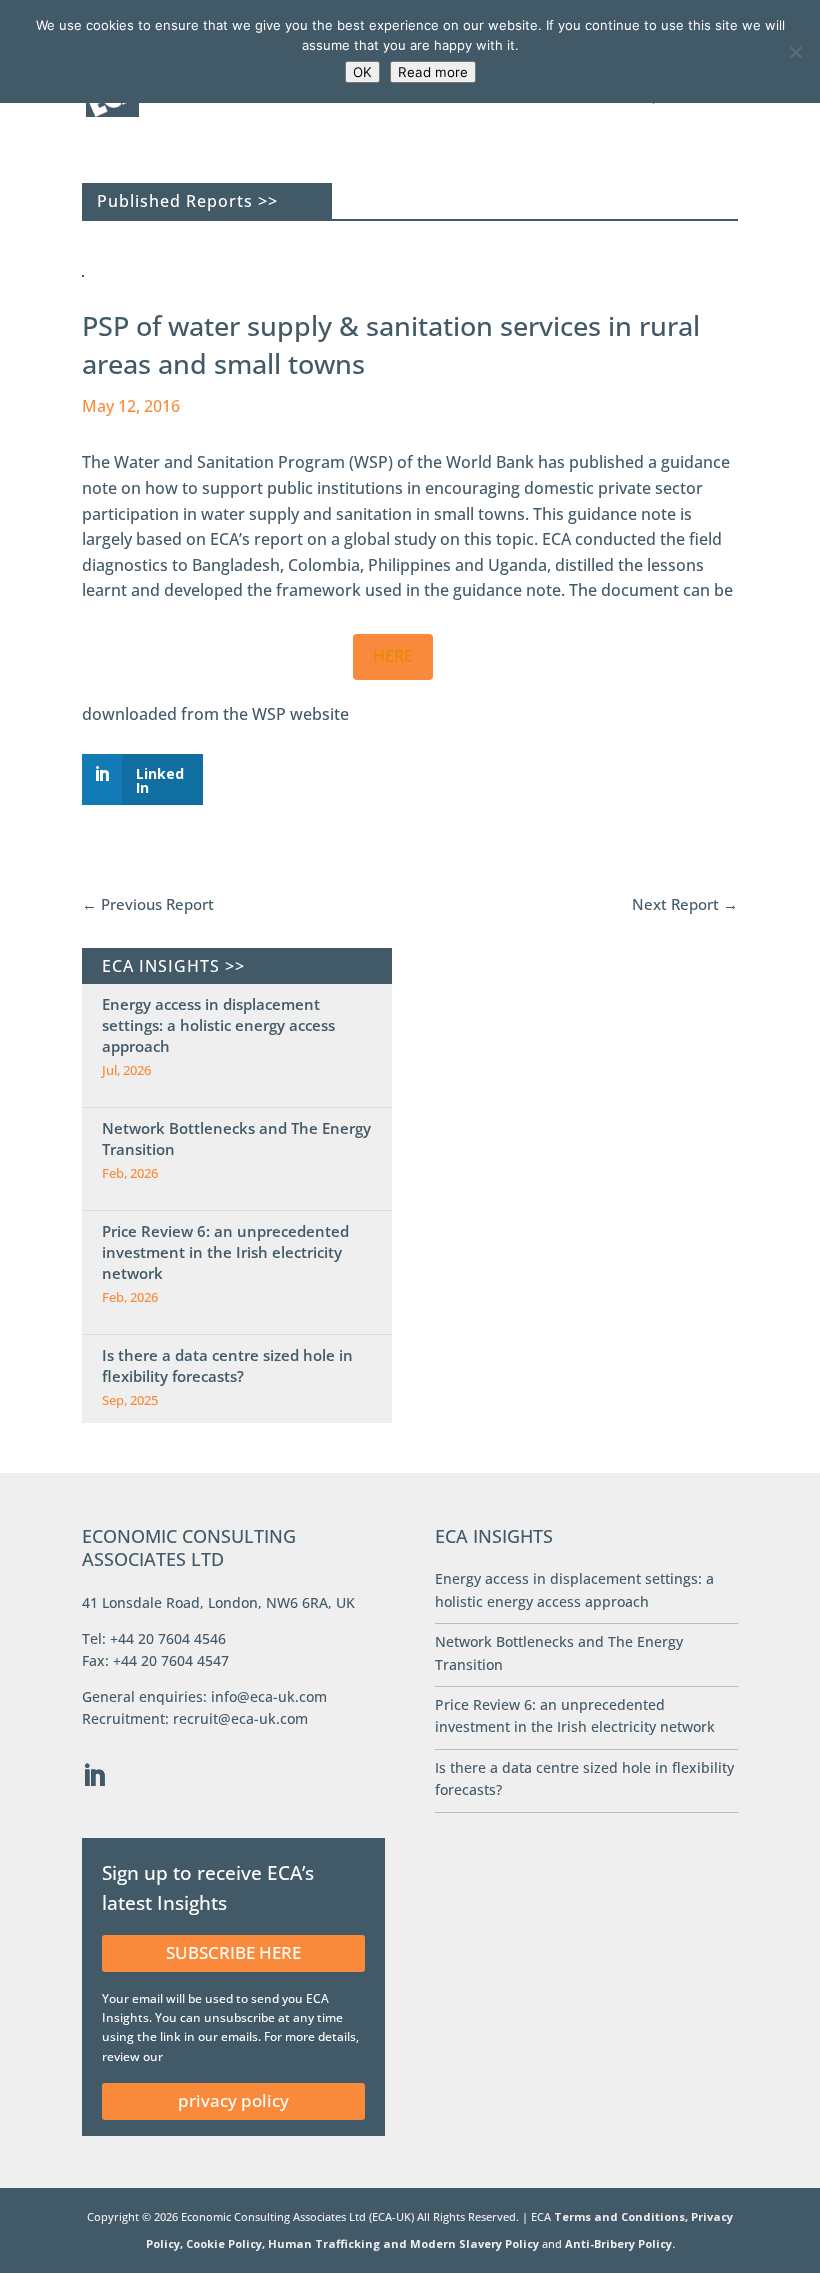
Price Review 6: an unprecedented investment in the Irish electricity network (225, 1252)
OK (362, 72)
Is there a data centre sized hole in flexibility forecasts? (227, 1365)
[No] (795, 52)
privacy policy (233, 2100)
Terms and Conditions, (621, 2216)
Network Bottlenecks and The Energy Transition (236, 1138)
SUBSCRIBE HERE (233, 1952)
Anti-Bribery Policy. (620, 2243)
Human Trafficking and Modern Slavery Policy (405, 2243)
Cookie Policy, (227, 2243)
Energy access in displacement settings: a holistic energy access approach (218, 1025)
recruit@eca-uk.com (240, 1718)
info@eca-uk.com (269, 1696)
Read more (433, 72)
